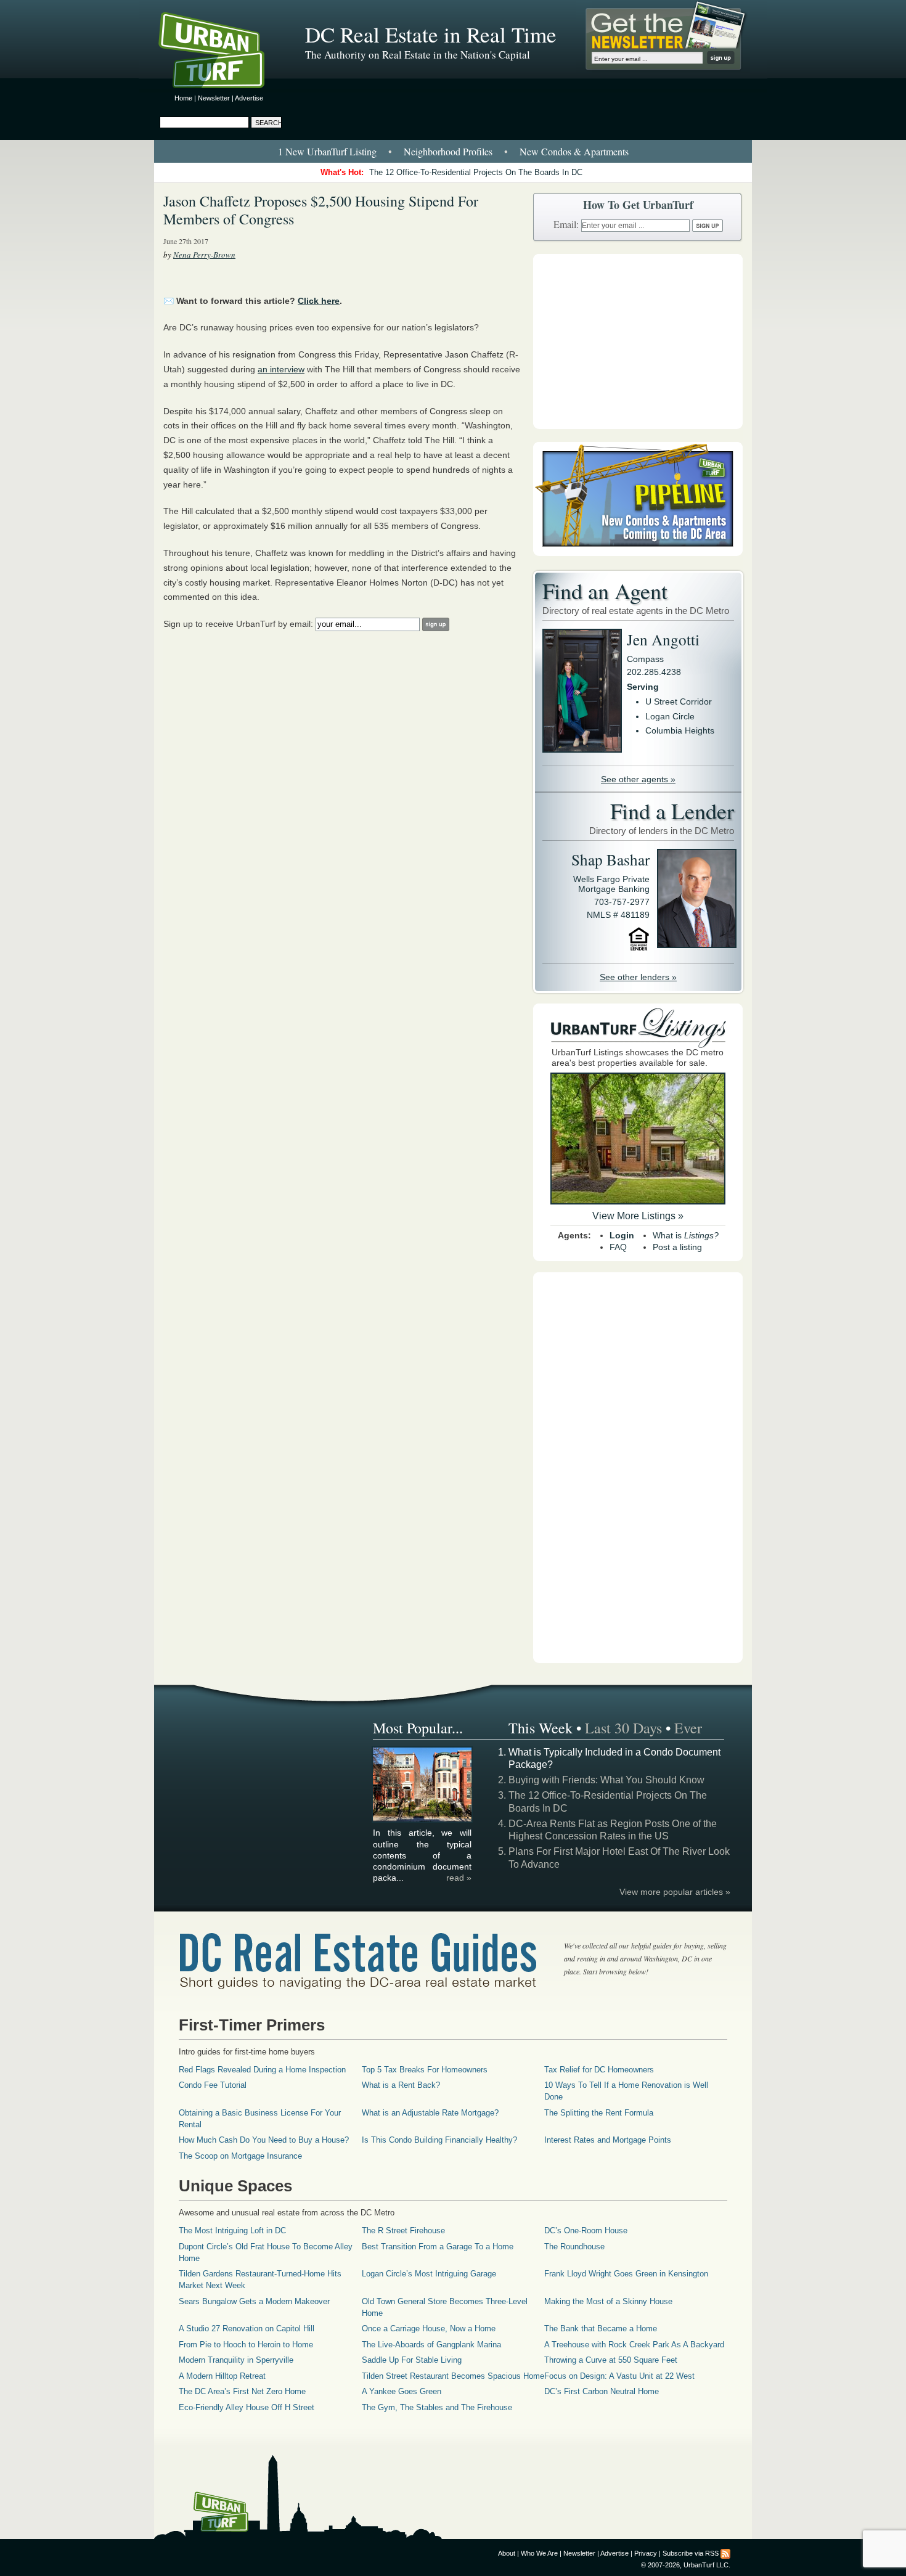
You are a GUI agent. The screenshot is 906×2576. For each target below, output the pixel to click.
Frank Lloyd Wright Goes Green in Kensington (626, 2274)
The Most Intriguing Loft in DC (232, 2230)
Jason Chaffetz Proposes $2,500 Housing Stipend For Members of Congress (321, 210)
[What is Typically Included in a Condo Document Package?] (423, 1820)
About (507, 2553)
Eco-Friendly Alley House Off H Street (247, 2407)
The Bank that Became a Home (601, 2329)
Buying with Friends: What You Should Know (606, 1780)
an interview (281, 369)
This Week (541, 1728)
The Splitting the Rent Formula (599, 2113)
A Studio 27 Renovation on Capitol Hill (247, 2329)
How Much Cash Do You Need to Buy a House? (264, 2140)
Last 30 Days (623, 1728)
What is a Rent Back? (401, 2085)
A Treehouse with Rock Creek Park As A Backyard (634, 2345)
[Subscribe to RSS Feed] (725, 2553)
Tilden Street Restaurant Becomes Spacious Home (453, 2376)
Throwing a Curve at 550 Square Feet (611, 2360)
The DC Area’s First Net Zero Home (242, 2391)
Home (183, 98)
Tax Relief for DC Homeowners (599, 2070)
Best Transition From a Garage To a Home (438, 2247)
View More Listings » (638, 1216)
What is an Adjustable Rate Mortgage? (430, 2113)
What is (686, 1235)
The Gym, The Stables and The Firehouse (437, 2407)
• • (453, 151)
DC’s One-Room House (586, 2230)
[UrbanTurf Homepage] (222, 52)
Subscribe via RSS (691, 2553)
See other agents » (638, 779)
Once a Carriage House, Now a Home (429, 2329)
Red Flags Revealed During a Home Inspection (262, 2070)
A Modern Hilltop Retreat (222, 2376)
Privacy (646, 2553)
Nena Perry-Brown (204, 255)
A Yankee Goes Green (402, 2391)
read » (459, 1878)
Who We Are (539, 2553)
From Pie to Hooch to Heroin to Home (246, 2345)
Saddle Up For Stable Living (412, 2360)
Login (622, 1235)
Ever (688, 1728)
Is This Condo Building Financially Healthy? (439, 2140)
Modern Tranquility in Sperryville (236, 2360)
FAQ (618, 1247)
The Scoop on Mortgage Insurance (240, 2156)
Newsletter (214, 98)
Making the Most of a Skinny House (608, 2301)
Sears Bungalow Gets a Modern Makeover (254, 2301)
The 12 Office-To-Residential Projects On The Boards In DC (476, 172)
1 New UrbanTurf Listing (327, 151)
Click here (319, 301)
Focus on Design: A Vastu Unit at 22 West (619, 2376)
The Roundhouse (574, 2247)
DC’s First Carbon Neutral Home (602, 2391)
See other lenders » (638, 977)
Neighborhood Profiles (448, 151)
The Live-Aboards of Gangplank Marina (431, 2345)
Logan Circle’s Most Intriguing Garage (429, 2274)
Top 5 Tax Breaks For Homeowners (425, 2070)
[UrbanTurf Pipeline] (638, 553)
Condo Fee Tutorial (213, 2085)
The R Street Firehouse (403, 2230)
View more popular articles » (675, 1892)
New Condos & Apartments (574, 151)
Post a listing (677, 1247)
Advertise (249, 98)
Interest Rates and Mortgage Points (608, 2140)
